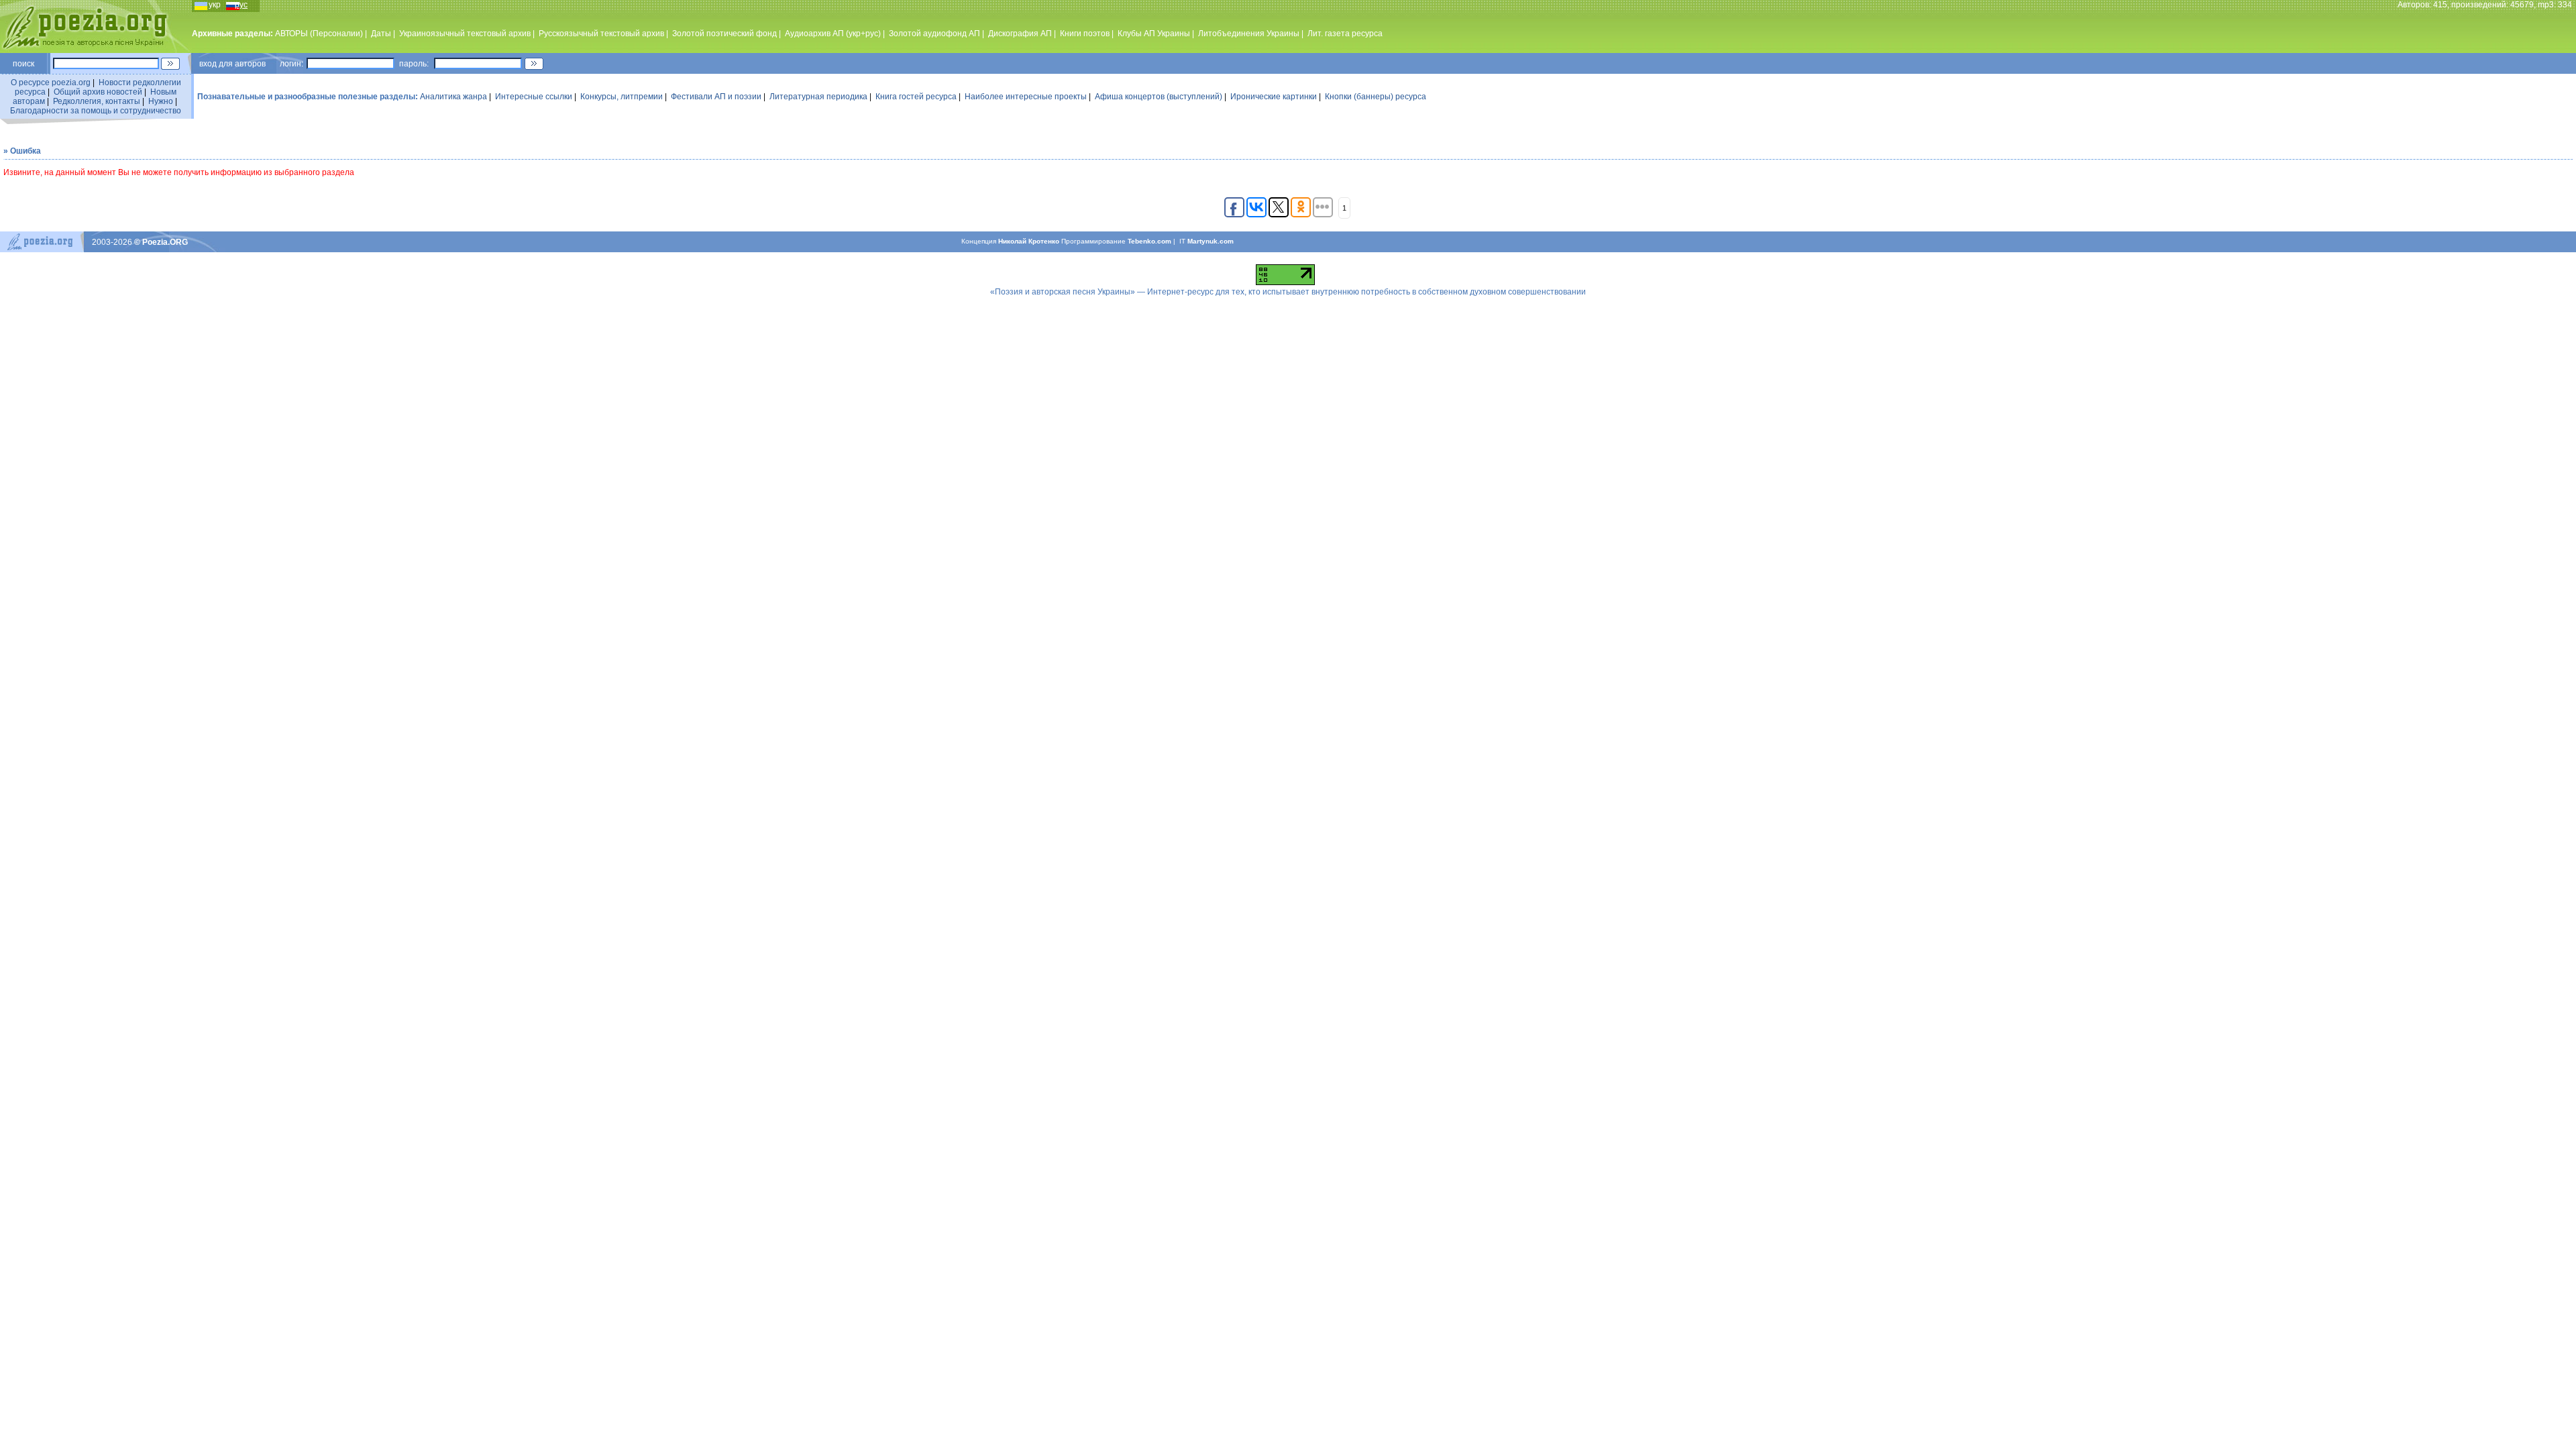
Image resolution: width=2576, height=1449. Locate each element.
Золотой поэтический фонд (724, 34)
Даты (381, 34)
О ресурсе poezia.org (51, 83)
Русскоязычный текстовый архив (601, 34)
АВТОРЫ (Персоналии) (319, 34)
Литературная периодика (818, 97)
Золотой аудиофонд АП (934, 34)
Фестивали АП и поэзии (716, 97)
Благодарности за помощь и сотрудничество (96, 111)
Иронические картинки (1274, 97)
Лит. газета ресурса (1345, 34)
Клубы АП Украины (1154, 34)
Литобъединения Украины (1249, 34)
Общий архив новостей (98, 92)
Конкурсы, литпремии (622, 97)
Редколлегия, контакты (97, 101)
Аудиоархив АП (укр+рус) (833, 34)
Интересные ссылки (534, 97)
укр (215, 5)
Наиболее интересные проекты (1026, 97)
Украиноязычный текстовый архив (465, 34)
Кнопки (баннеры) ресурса (1376, 97)
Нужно (161, 101)
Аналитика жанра (453, 97)
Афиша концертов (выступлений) (1159, 97)
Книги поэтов (1085, 34)
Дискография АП (1020, 34)
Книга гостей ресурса (916, 97)
